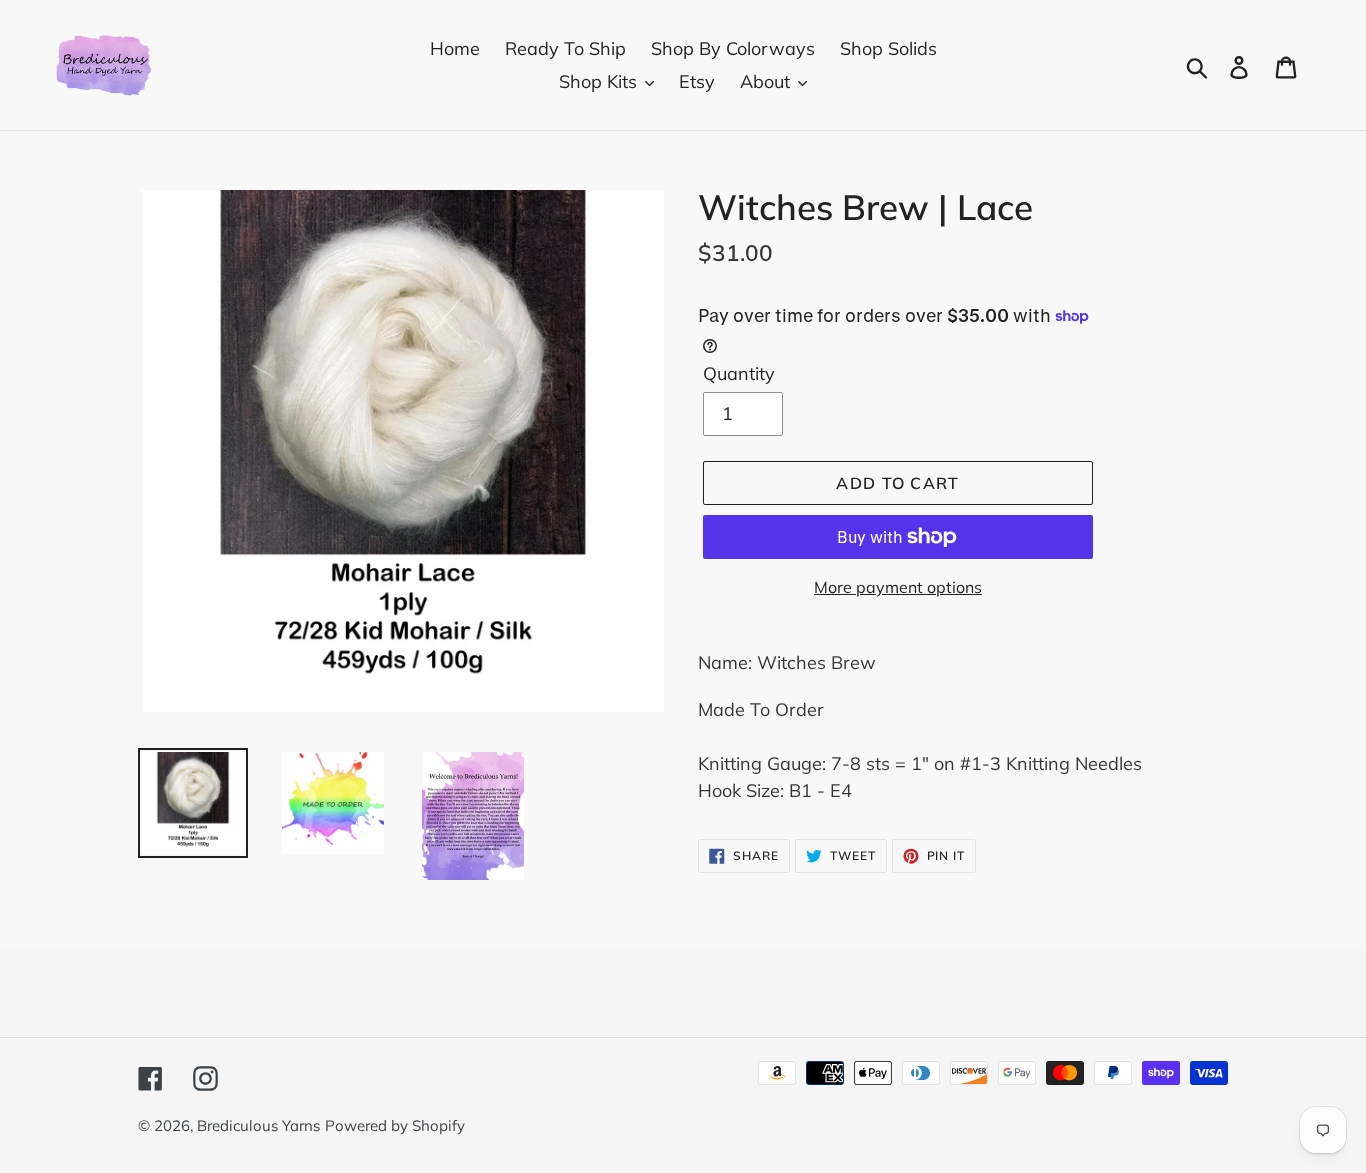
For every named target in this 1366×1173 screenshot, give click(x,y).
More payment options (898, 587)
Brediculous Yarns (258, 1125)
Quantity (739, 373)
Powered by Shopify (395, 1125)
